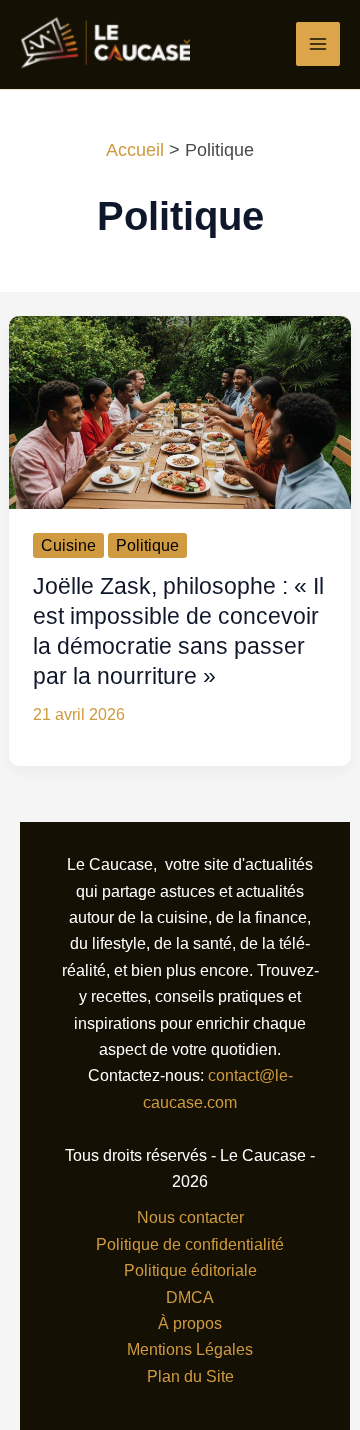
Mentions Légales (190, 1349)
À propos (190, 1323)
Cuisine (68, 545)
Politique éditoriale (190, 1270)
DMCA (190, 1297)
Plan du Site (190, 1376)
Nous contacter (190, 1217)
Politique (147, 545)
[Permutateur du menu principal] (318, 44)
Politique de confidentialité (190, 1244)
